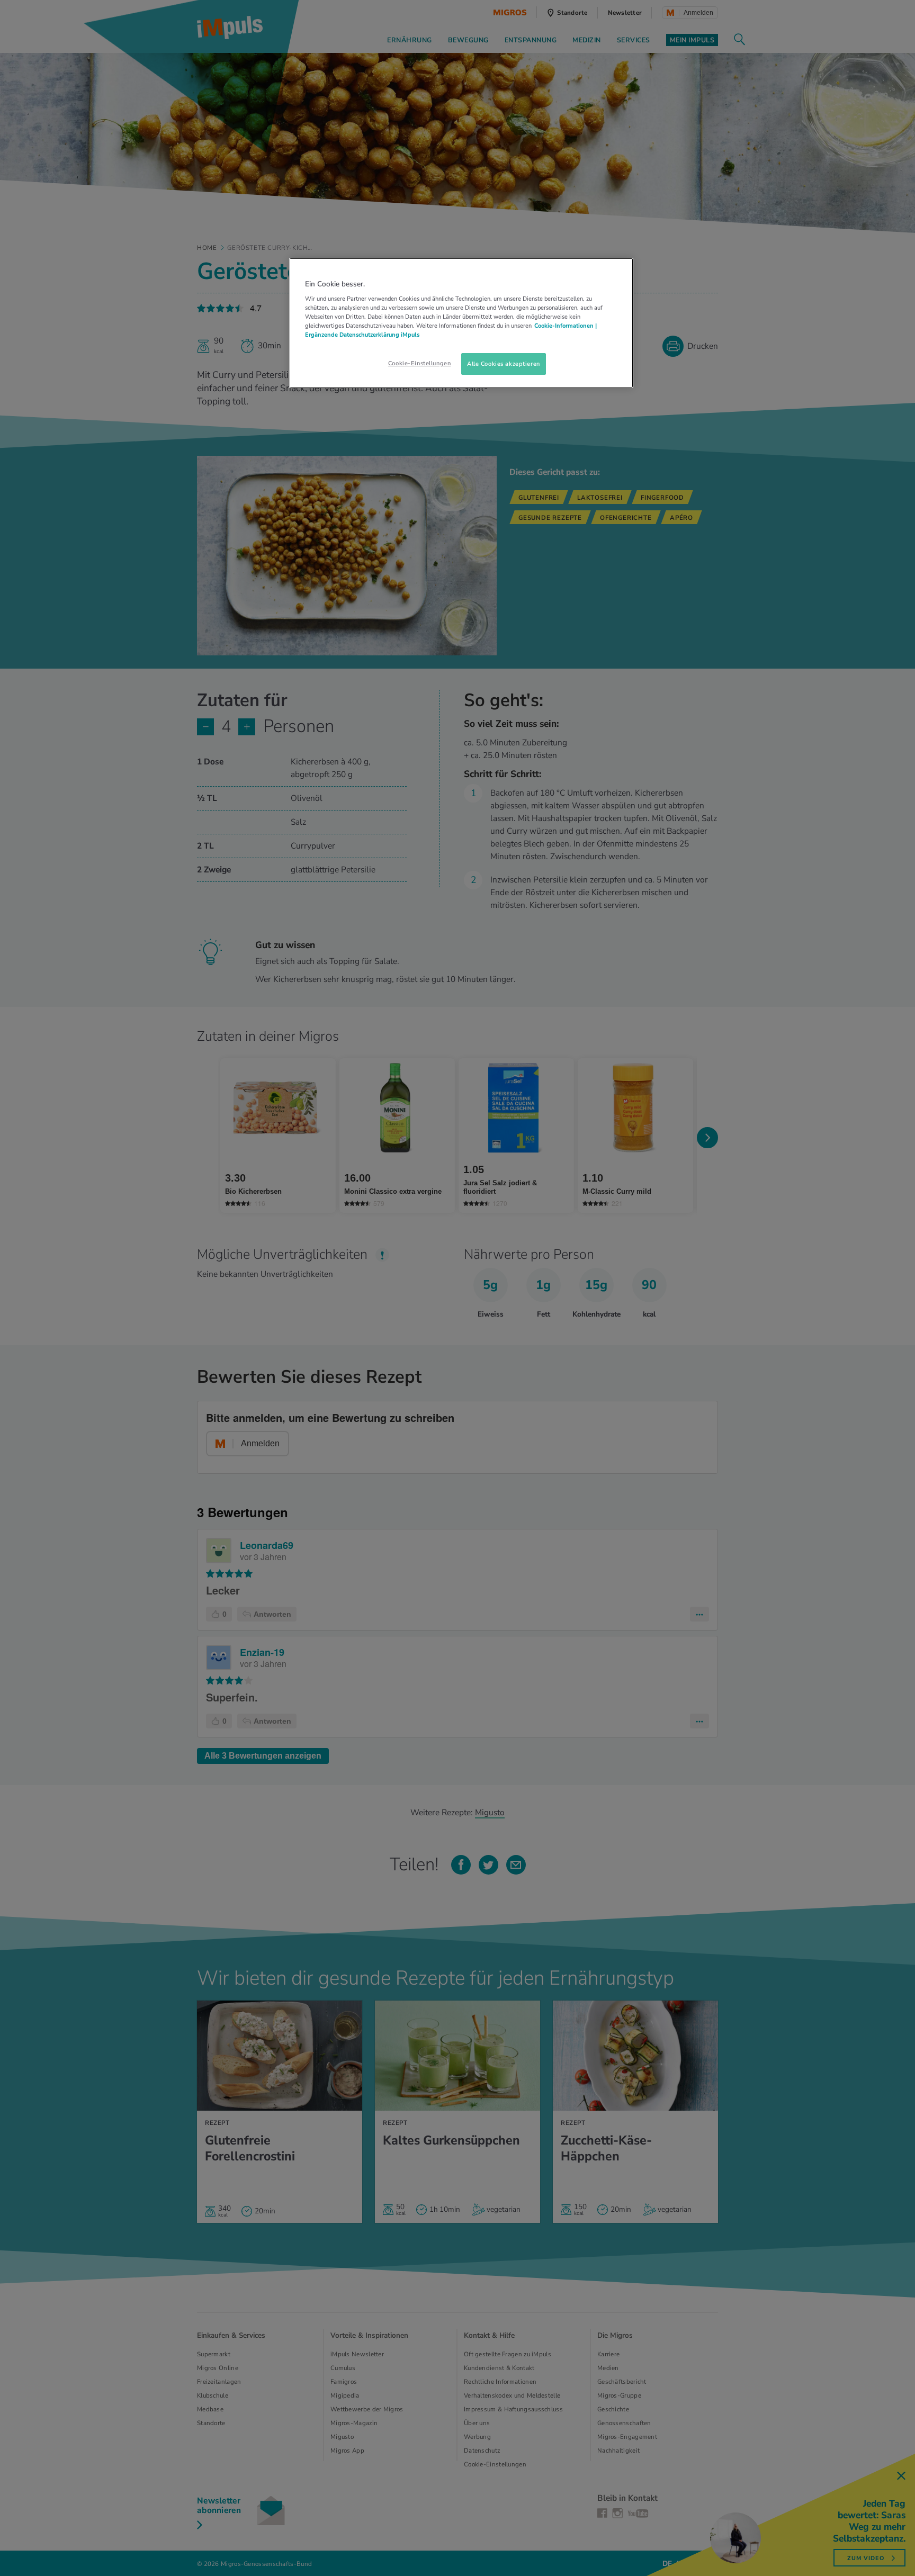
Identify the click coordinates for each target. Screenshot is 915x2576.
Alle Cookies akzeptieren (504, 364)
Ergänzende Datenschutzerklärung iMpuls (362, 335)
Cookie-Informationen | (566, 326)
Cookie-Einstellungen (419, 363)
